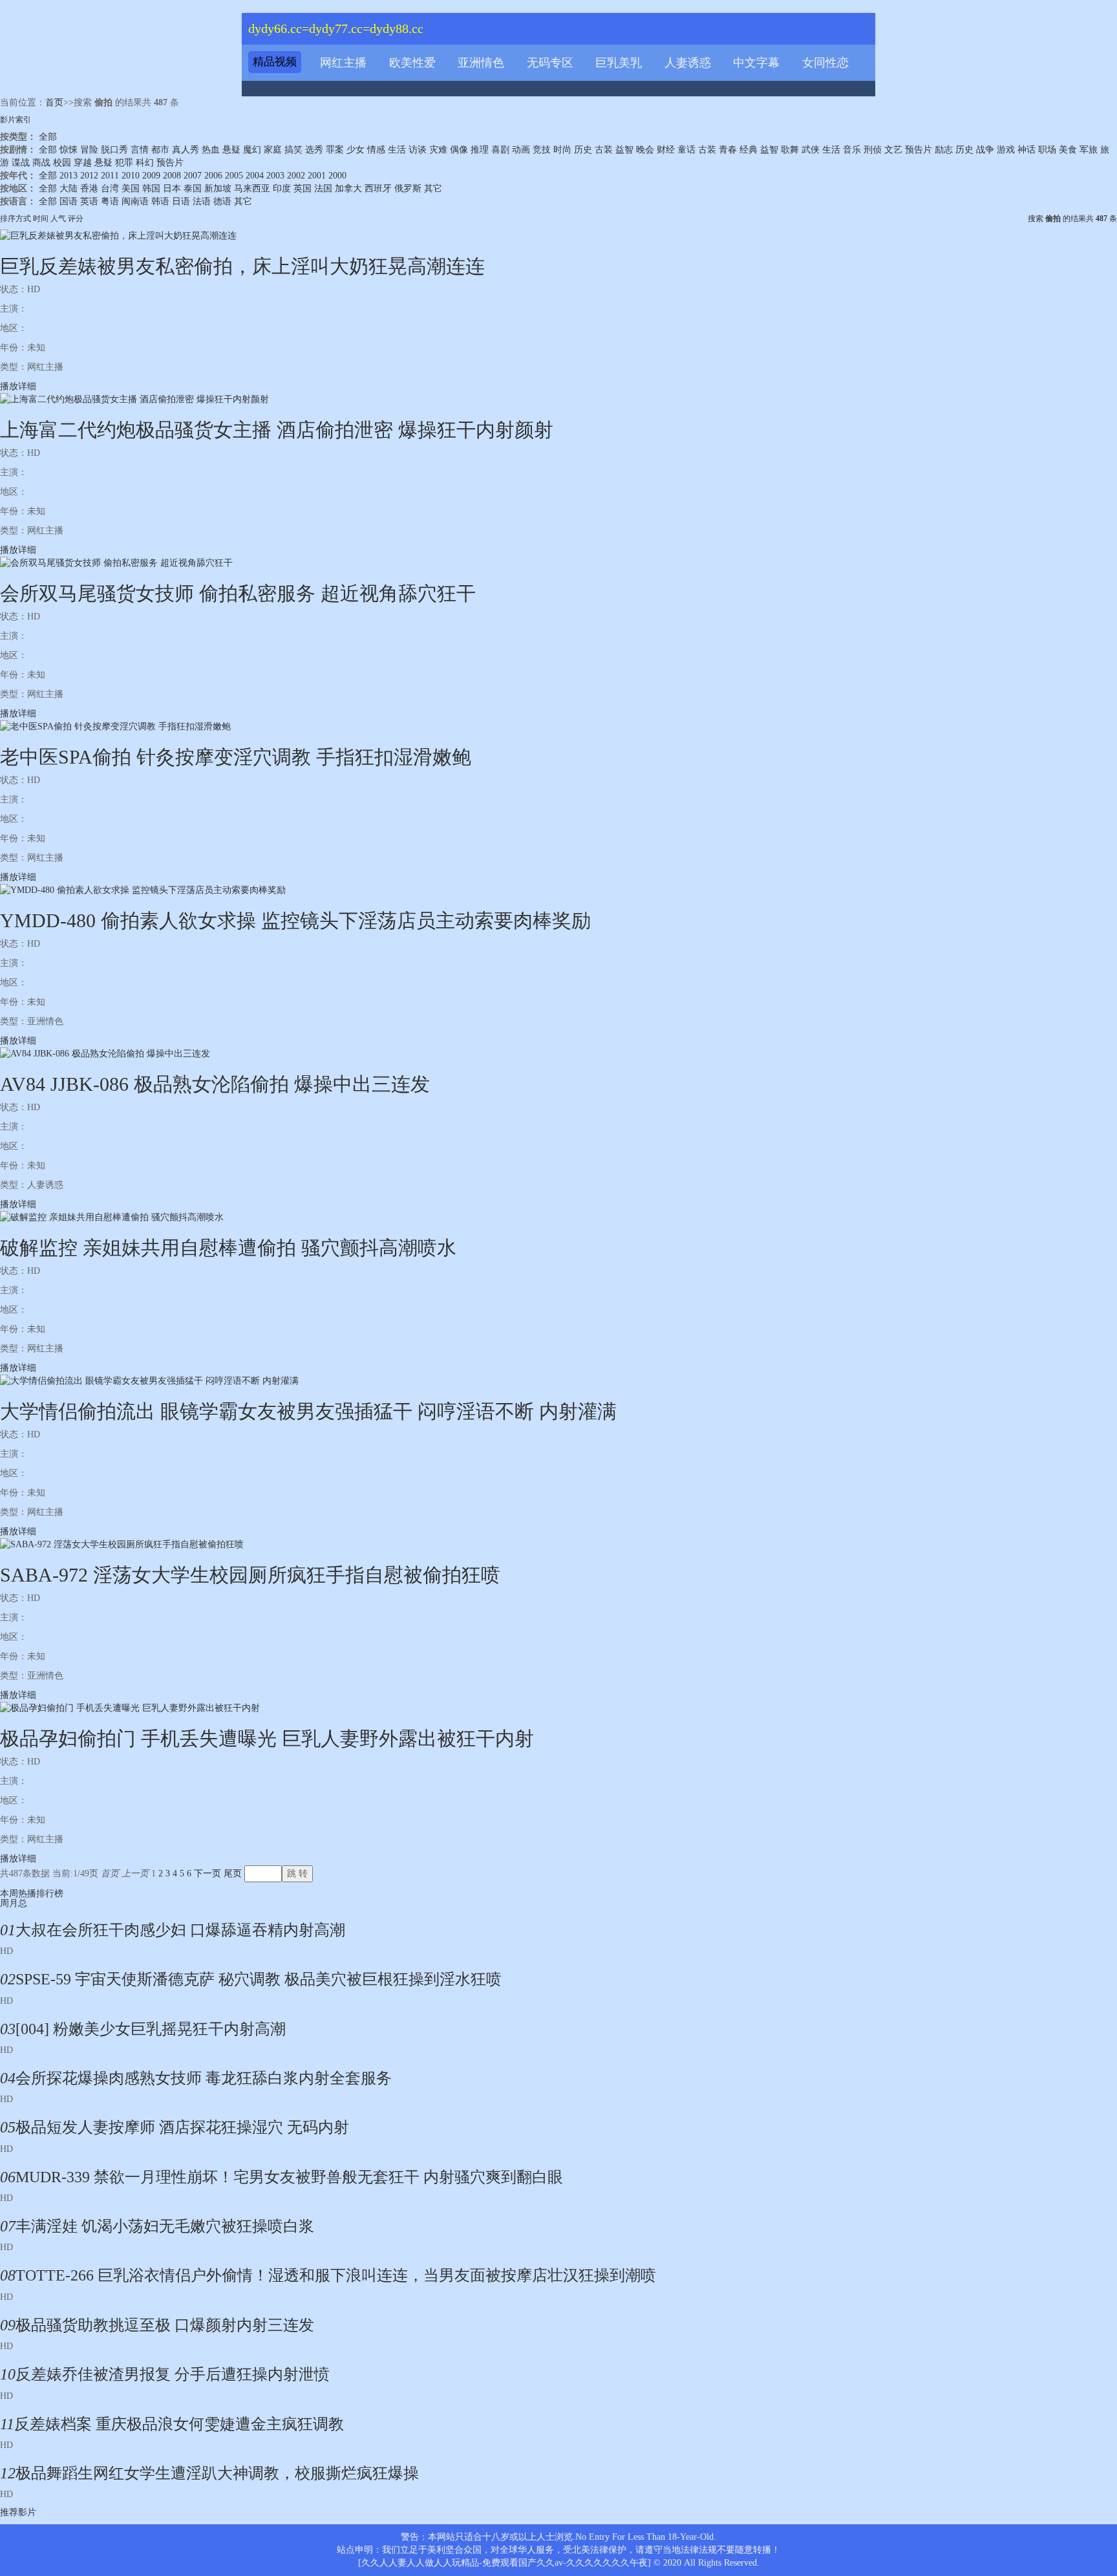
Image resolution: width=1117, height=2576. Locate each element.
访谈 (418, 150)
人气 (58, 219)
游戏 (1006, 150)
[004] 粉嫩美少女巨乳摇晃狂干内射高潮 (151, 2029)
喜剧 (500, 150)
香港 (89, 188)
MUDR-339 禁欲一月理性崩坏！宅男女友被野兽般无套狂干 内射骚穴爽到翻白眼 (289, 2177)
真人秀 (186, 150)
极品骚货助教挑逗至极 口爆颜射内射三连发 (165, 2325)
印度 (282, 188)
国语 (69, 201)
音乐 (852, 150)
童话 (686, 150)
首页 (54, 102)
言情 (140, 150)
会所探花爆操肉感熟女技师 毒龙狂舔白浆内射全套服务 (204, 2078)
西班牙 (378, 188)
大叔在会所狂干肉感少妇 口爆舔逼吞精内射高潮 (180, 1930)
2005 (234, 176)
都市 (160, 150)
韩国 (151, 188)
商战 (41, 163)
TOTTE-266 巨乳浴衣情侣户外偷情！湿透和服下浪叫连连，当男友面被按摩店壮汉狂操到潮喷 (336, 2275)
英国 (303, 188)
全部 (48, 137)
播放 (9, 386)
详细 (27, 386)
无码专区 (550, 63)
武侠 (811, 150)
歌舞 (790, 150)
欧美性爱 (412, 63)
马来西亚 (252, 188)
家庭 (273, 150)
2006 (213, 176)
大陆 (69, 188)
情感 (376, 150)
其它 (433, 188)
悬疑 (231, 150)
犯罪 (124, 163)
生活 (397, 150)
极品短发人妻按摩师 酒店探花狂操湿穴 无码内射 (182, 2127)
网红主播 (343, 63)
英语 (89, 201)
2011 (110, 176)
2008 (172, 176)
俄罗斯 (408, 188)
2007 (193, 176)
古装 (604, 150)
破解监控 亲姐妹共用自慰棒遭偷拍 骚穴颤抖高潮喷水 (228, 1248)
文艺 (893, 150)
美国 (131, 188)
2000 (337, 176)
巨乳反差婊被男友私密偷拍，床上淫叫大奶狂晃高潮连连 (242, 266)
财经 (666, 150)
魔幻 (252, 150)
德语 (222, 201)
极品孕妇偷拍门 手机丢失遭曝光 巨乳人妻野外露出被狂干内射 (267, 1738)
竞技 (542, 150)
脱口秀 (114, 150)
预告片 (919, 150)
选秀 (314, 150)
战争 (985, 150)
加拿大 (348, 188)
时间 (41, 219)
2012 (89, 176)
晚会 (645, 150)
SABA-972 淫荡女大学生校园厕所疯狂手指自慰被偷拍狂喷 (250, 1575)
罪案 (335, 150)
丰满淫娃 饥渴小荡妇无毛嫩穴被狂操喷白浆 (165, 2226)
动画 (521, 150)
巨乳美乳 (619, 63)
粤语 (110, 201)
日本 (172, 188)
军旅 (1089, 150)
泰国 (193, 188)
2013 (69, 176)
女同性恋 (825, 63)
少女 (356, 150)
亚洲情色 (481, 63)
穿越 (83, 163)
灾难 (438, 150)
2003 (275, 176)
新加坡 (218, 188)
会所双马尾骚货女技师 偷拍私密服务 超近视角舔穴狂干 (238, 593)
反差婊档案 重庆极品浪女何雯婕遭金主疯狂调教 (179, 2424)
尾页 (233, 1873)
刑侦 (873, 150)
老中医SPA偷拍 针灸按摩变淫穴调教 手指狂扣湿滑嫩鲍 (236, 757)
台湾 (110, 188)
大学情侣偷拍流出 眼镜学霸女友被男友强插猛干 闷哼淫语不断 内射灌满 (308, 1411)
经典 (749, 150)
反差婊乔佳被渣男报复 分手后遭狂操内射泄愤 (173, 2374)
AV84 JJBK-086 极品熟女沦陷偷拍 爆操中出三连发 (215, 1084)
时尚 (562, 150)
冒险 (89, 150)
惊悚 (69, 150)
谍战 (21, 163)
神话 (1027, 150)
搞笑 (293, 150)
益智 (624, 150)
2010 (131, 176)
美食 (1068, 150)
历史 (583, 150)
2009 (151, 176)
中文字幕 (756, 63)
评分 (76, 219)
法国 (323, 188)
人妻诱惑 (688, 63)
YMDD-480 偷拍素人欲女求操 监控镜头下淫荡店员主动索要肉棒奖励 (295, 920)
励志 (944, 150)
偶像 (459, 150)
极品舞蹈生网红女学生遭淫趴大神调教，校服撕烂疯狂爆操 (217, 2473)
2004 (255, 176)
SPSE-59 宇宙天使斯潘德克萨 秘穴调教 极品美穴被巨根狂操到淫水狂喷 (259, 1979)
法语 (202, 201)
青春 (728, 150)
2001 (317, 176)
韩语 (160, 201)
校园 (62, 163)
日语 (181, 201)
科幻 (145, 163)
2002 (296, 176)
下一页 (207, 1873)
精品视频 (275, 62)
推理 (480, 150)
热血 (211, 150)
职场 (1047, 150)
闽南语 (135, 201)
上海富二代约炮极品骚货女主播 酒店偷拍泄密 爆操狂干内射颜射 (277, 430)
